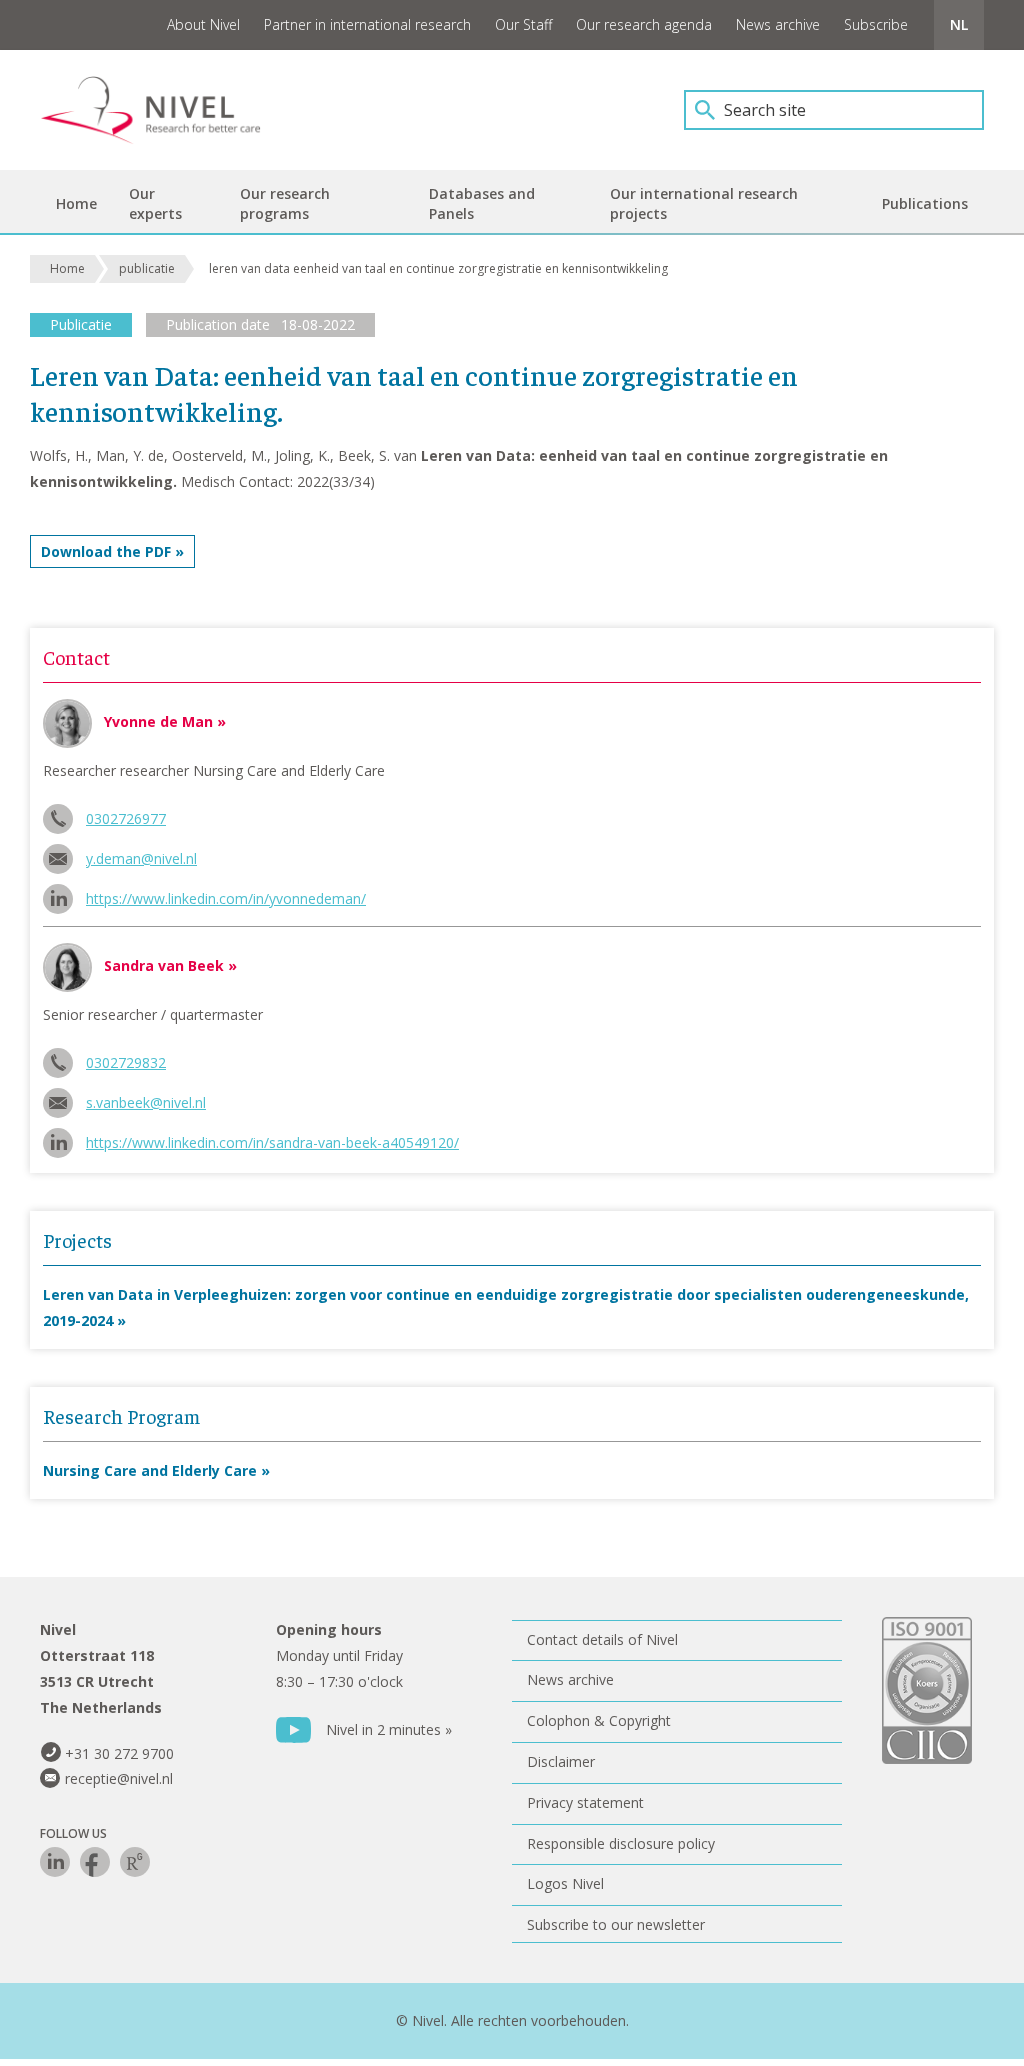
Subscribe (876, 24)
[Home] (165, 110)
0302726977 (126, 818)
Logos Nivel (565, 1883)
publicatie (147, 268)
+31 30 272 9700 (119, 1753)
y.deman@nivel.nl (141, 858)
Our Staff (523, 24)
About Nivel (203, 24)
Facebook (95, 1862)
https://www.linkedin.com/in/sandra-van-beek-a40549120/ (272, 1142)
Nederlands (959, 25)
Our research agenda (644, 24)
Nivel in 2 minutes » (389, 1729)
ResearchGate (135, 1862)
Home (67, 268)
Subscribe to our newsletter (616, 1924)
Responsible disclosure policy (621, 1843)
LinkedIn (55, 1862)
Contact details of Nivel (602, 1639)
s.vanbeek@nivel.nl (146, 1102)
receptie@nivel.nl (119, 1778)
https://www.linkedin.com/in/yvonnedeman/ (226, 898)
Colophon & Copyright (599, 1720)
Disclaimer (561, 1761)
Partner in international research (367, 24)
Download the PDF (106, 551)
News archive (778, 24)
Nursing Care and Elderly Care (150, 1470)
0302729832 (126, 1062)
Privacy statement (585, 1802)
